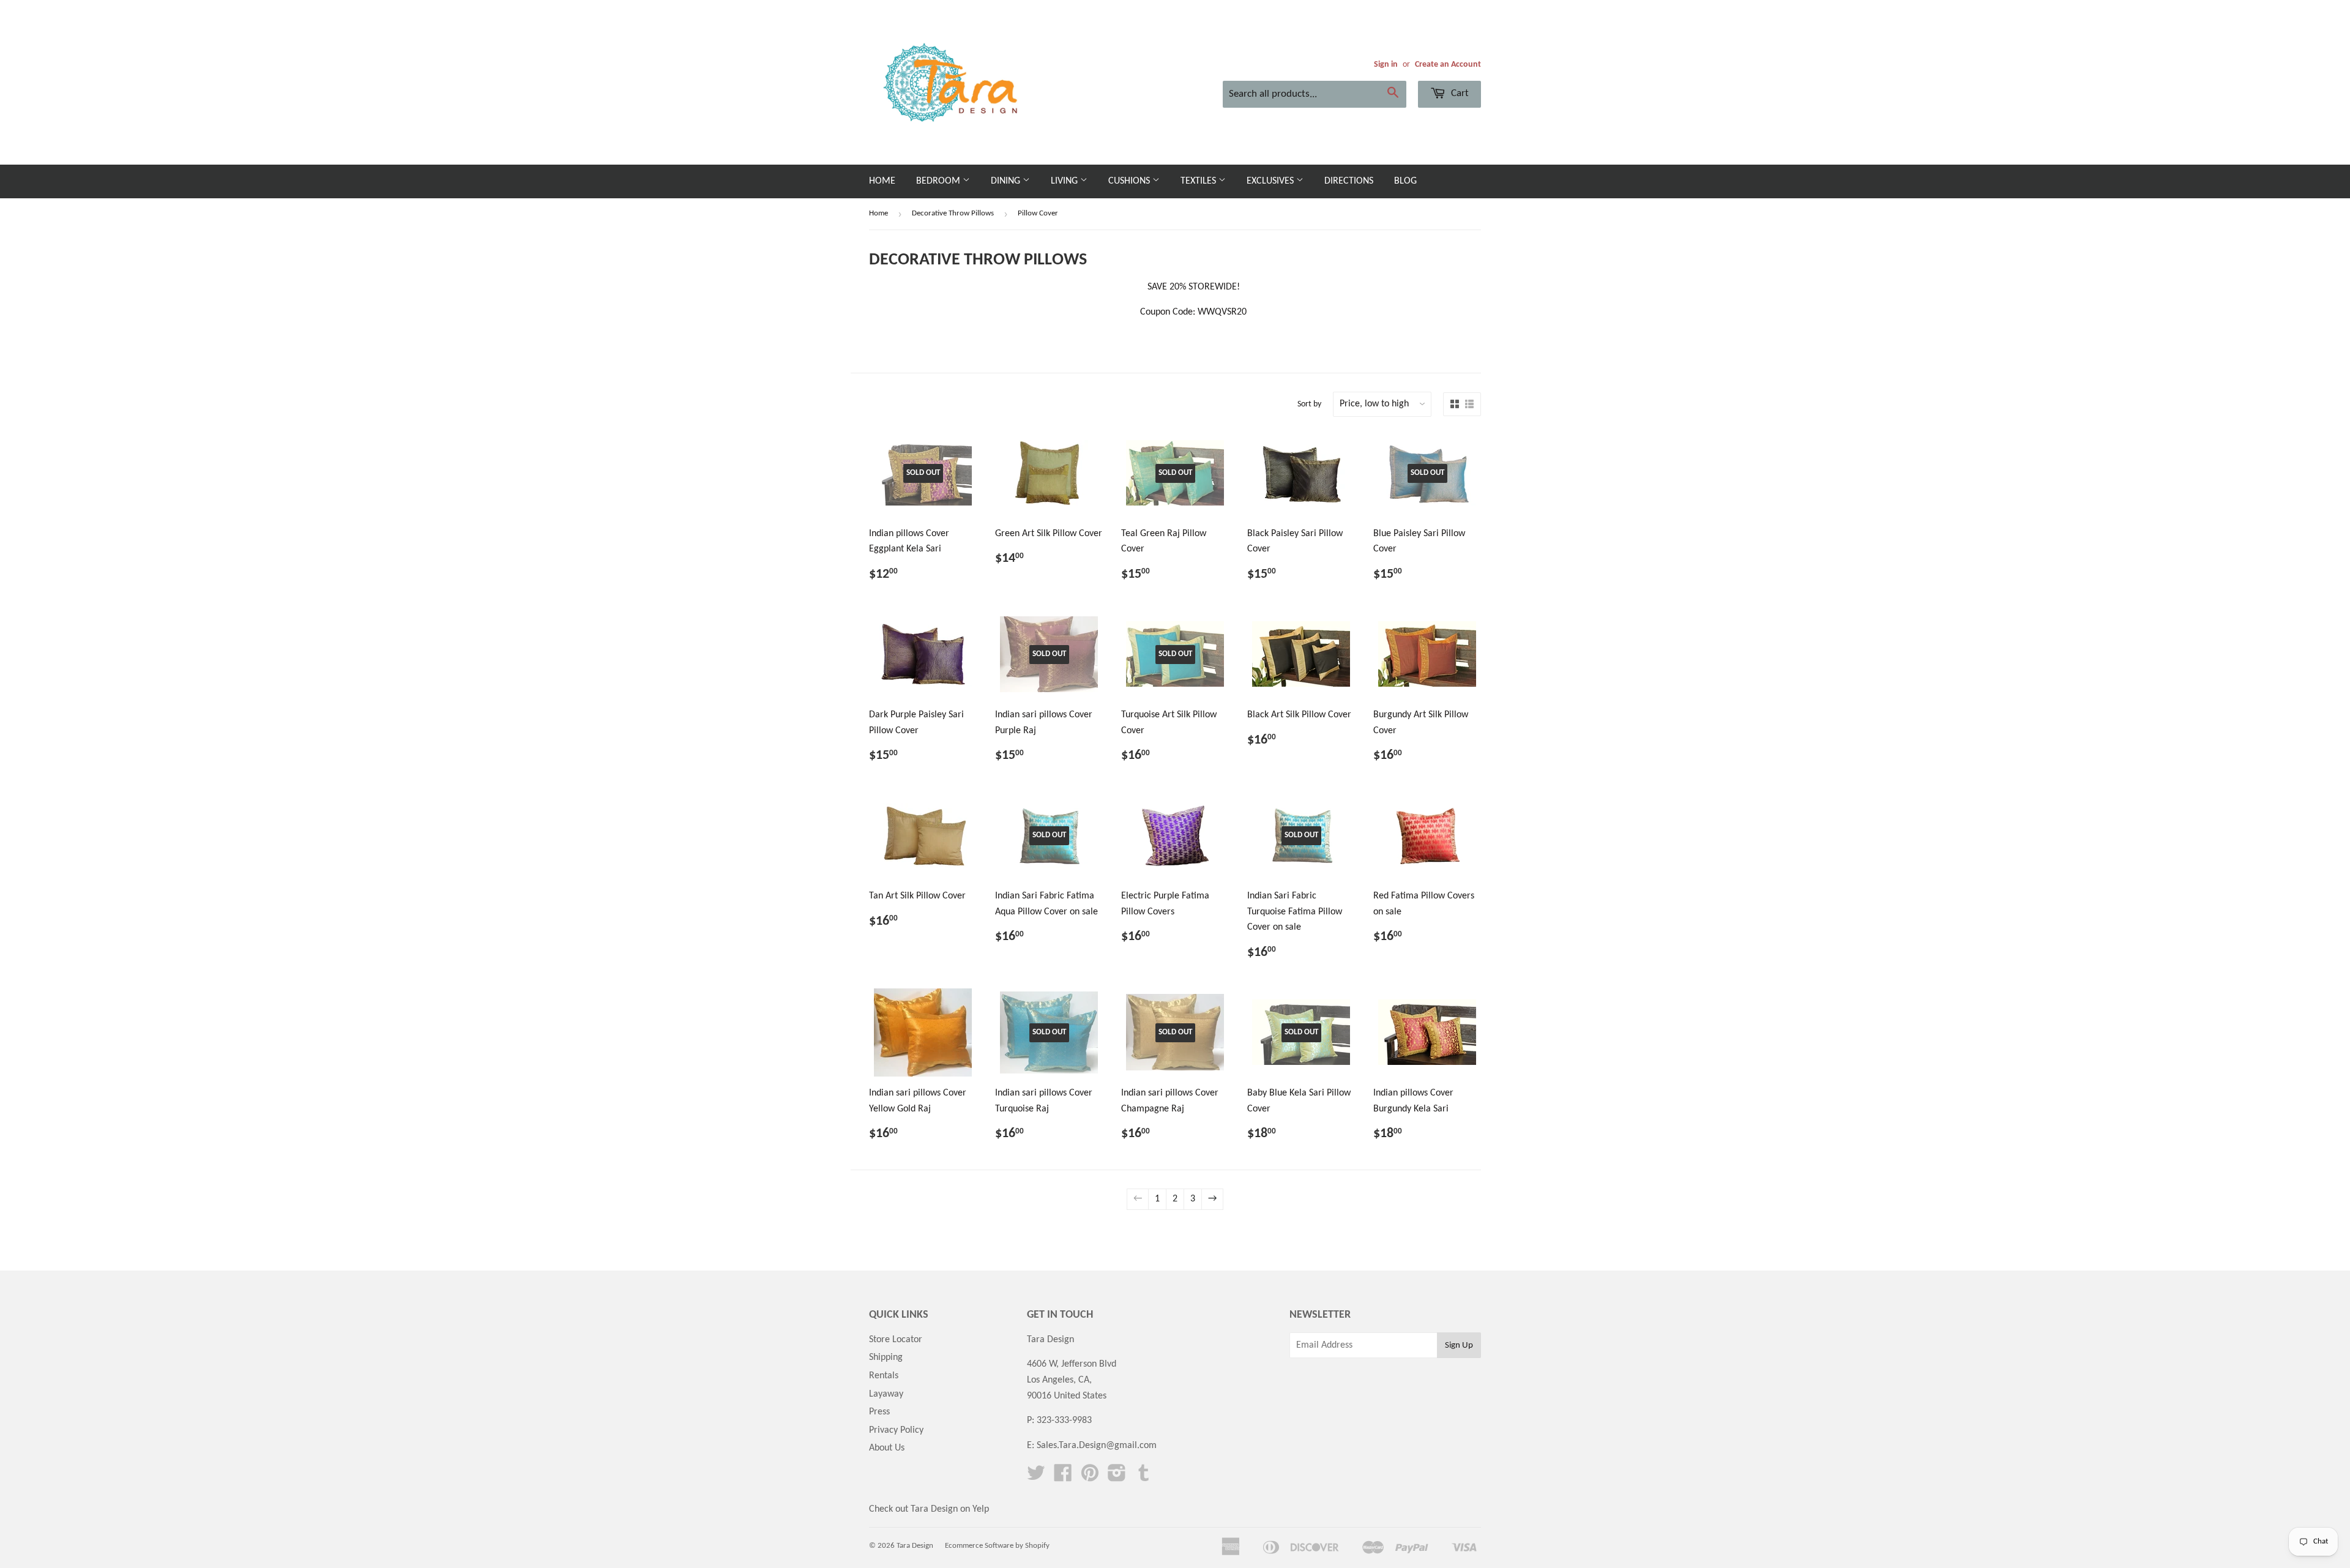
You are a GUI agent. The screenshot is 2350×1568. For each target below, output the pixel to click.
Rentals (884, 1376)
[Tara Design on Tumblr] (1144, 1477)
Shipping (886, 1357)
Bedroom (939, 181)
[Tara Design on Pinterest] (1090, 1477)
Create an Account (1448, 65)
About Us (887, 1448)
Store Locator (896, 1340)
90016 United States (1067, 1396)
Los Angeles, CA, (1059, 1380)
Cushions (1130, 181)
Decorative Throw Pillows (953, 213)
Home (882, 181)
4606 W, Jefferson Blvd (1072, 1364)
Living (1065, 181)
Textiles (1199, 181)
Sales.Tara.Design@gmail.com (1097, 1446)
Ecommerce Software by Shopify (997, 1546)
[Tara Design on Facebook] (1063, 1477)
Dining (1007, 181)
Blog (1405, 181)
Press (879, 1412)
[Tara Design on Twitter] (1036, 1477)
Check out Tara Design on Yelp (929, 1509)
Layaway (886, 1394)
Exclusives (1271, 181)
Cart (1459, 93)
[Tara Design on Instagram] (1117, 1477)
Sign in (1386, 65)
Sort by (1309, 404)
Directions (1349, 181)
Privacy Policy (896, 1430)
